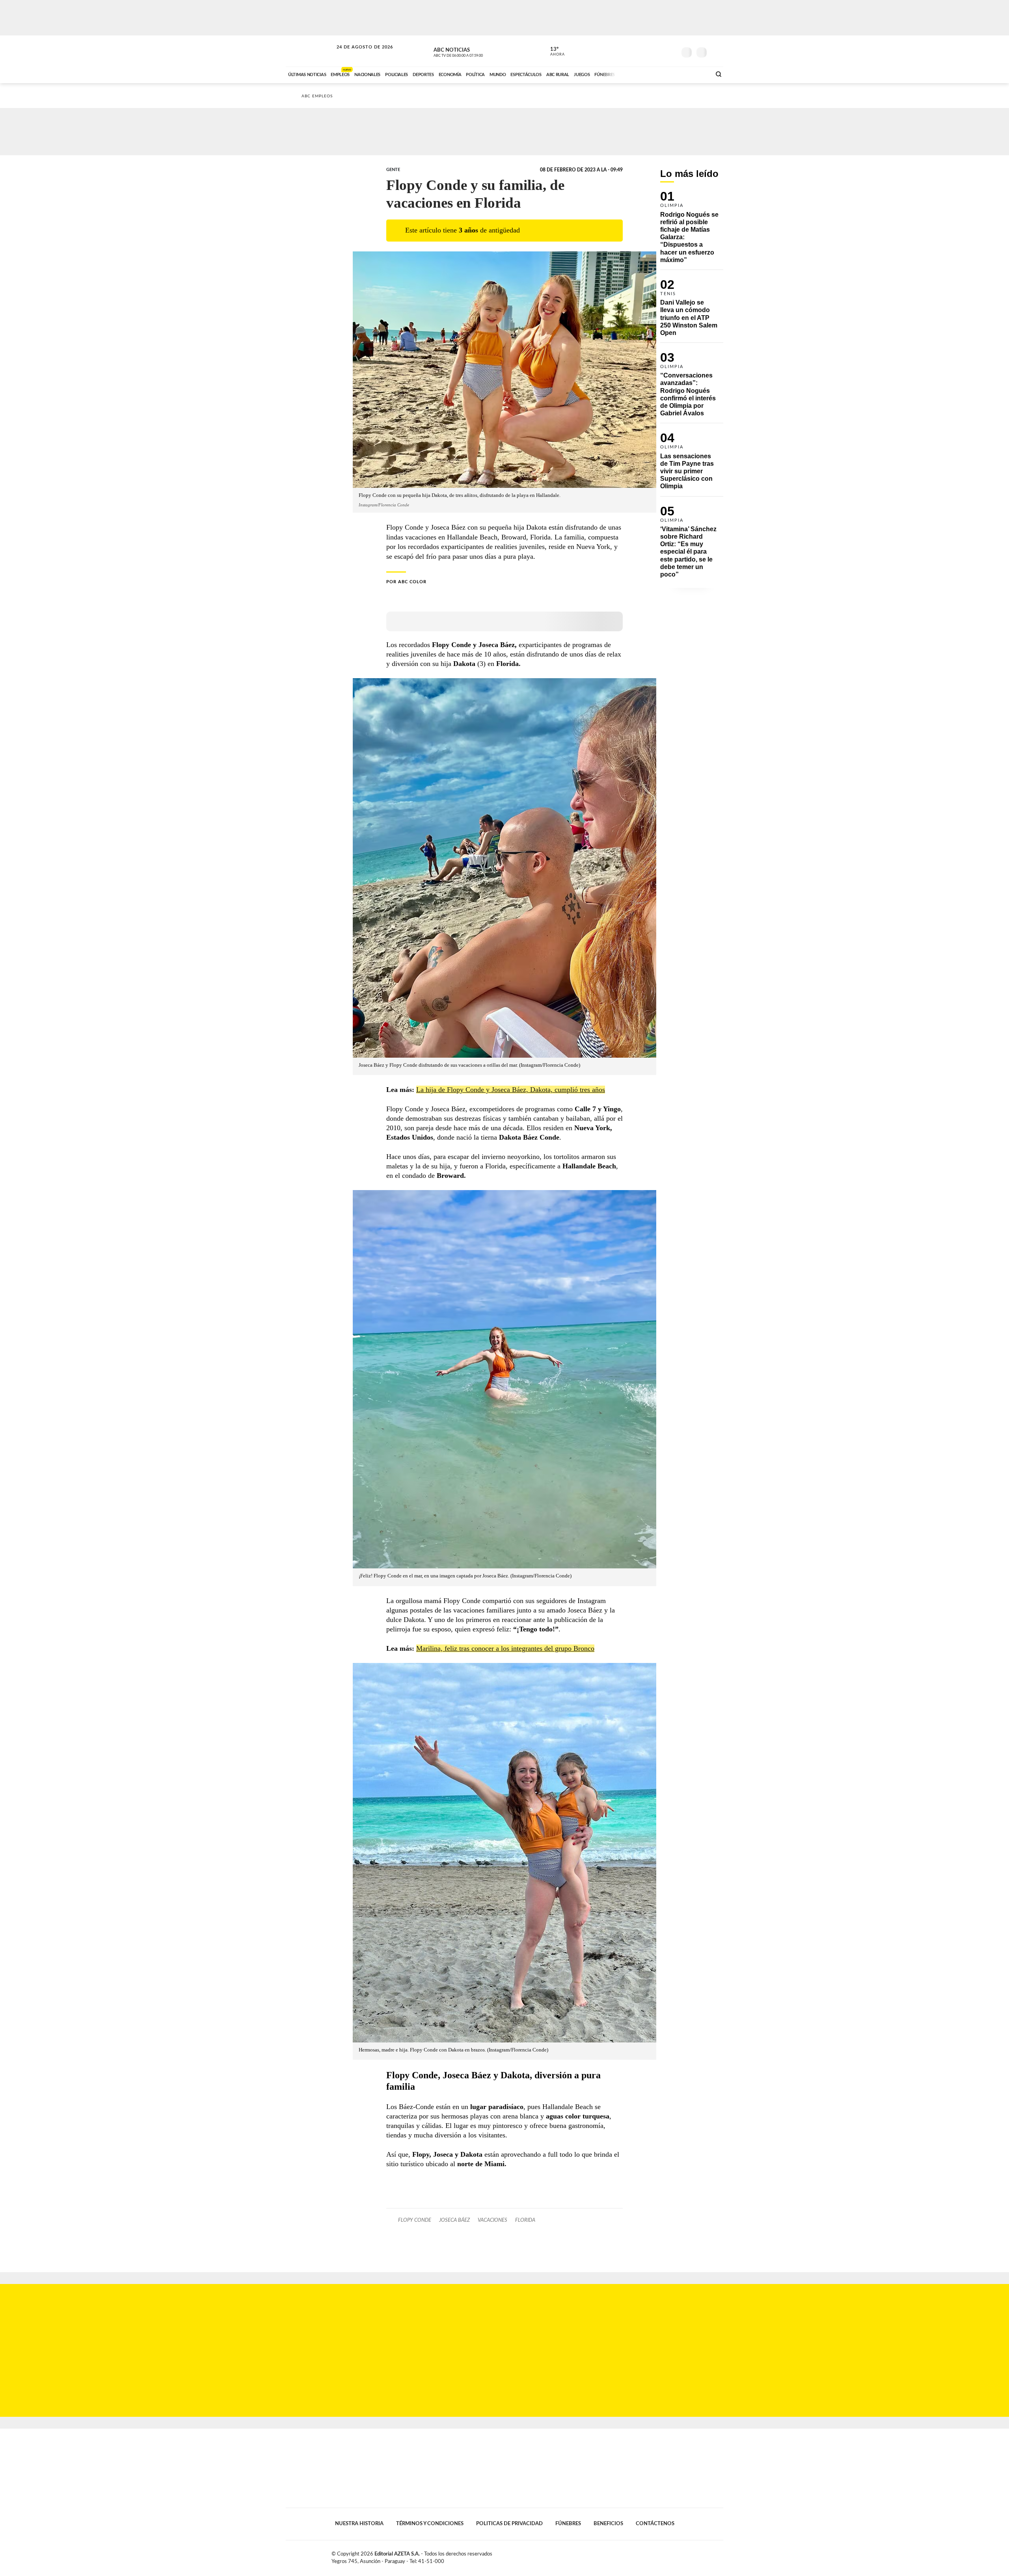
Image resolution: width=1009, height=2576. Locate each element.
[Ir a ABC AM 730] (663, 74)
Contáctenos (655, 2524)
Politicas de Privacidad (509, 2524)
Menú (716, 51)
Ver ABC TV (473, 51)
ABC (310, 51)
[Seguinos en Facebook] (635, 51)
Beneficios (608, 2524)
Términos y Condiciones (430, 2524)
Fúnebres (568, 2524)
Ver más (692, 231)
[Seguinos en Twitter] (647, 51)
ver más (553, 52)
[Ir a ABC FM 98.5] (695, 74)
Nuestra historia (359, 2524)
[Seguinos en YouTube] (659, 51)
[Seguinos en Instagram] (670, 51)
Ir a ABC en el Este (357, 55)
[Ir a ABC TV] (642, 74)
